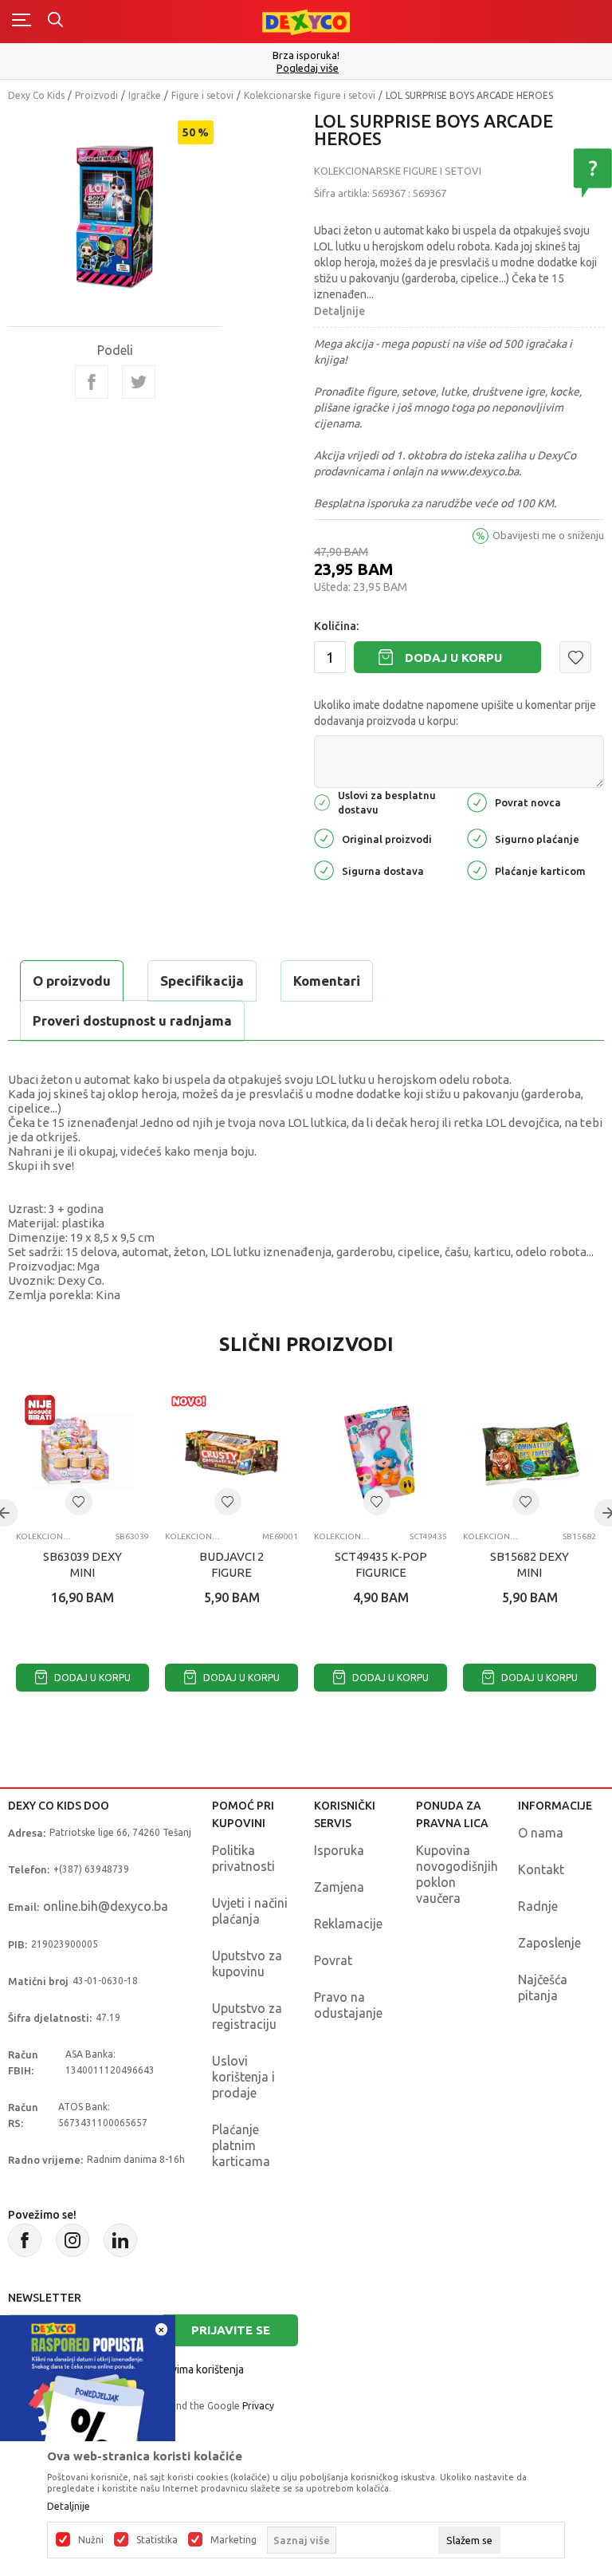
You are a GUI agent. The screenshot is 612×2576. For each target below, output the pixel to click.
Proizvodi (96, 95)
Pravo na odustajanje (348, 2005)
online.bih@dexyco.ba (106, 1906)
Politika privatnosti (243, 1858)
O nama (541, 1833)
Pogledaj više (308, 68)
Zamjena (339, 1887)
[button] (575, 657)
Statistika (157, 2540)
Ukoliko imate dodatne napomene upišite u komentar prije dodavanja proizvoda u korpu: (455, 713)
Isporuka (339, 1850)
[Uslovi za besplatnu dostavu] (322, 801)
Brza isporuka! (306, 55)
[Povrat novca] (477, 801)
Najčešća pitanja (543, 1987)
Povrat (333, 1960)
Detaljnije (339, 311)
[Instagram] (73, 2240)
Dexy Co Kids (36, 95)
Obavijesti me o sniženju (548, 535)
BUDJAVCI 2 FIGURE (231, 1564)
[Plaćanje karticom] (477, 870)
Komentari (327, 981)
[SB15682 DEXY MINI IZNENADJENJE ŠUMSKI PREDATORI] (530, 1453)
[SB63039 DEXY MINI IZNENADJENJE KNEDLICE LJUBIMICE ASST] (82, 1453)
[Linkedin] (120, 2240)
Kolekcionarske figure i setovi (310, 95)
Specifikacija (202, 981)
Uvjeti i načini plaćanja (250, 1911)
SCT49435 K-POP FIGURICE (381, 1564)
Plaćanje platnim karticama (241, 2145)
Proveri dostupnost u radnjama (132, 1020)
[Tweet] (139, 382)
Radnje (538, 1906)
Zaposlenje (549, 1943)
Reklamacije (348, 1924)
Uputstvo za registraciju (247, 2016)
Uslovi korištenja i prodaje (243, 2077)
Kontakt (541, 1869)
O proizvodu (72, 981)
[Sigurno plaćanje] (477, 838)
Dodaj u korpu (453, 658)
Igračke (145, 95)
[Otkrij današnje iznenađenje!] (88, 2402)
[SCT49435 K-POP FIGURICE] (381, 1453)
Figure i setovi (202, 95)
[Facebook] (92, 382)
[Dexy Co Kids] (306, 21)
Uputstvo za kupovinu (247, 1964)
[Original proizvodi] (324, 838)
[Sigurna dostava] (324, 870)
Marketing (233, 2540)
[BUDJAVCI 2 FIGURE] (231, 1453)
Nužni (91, 2540)
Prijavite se (231, 2330)
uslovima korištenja (197, 2369)
